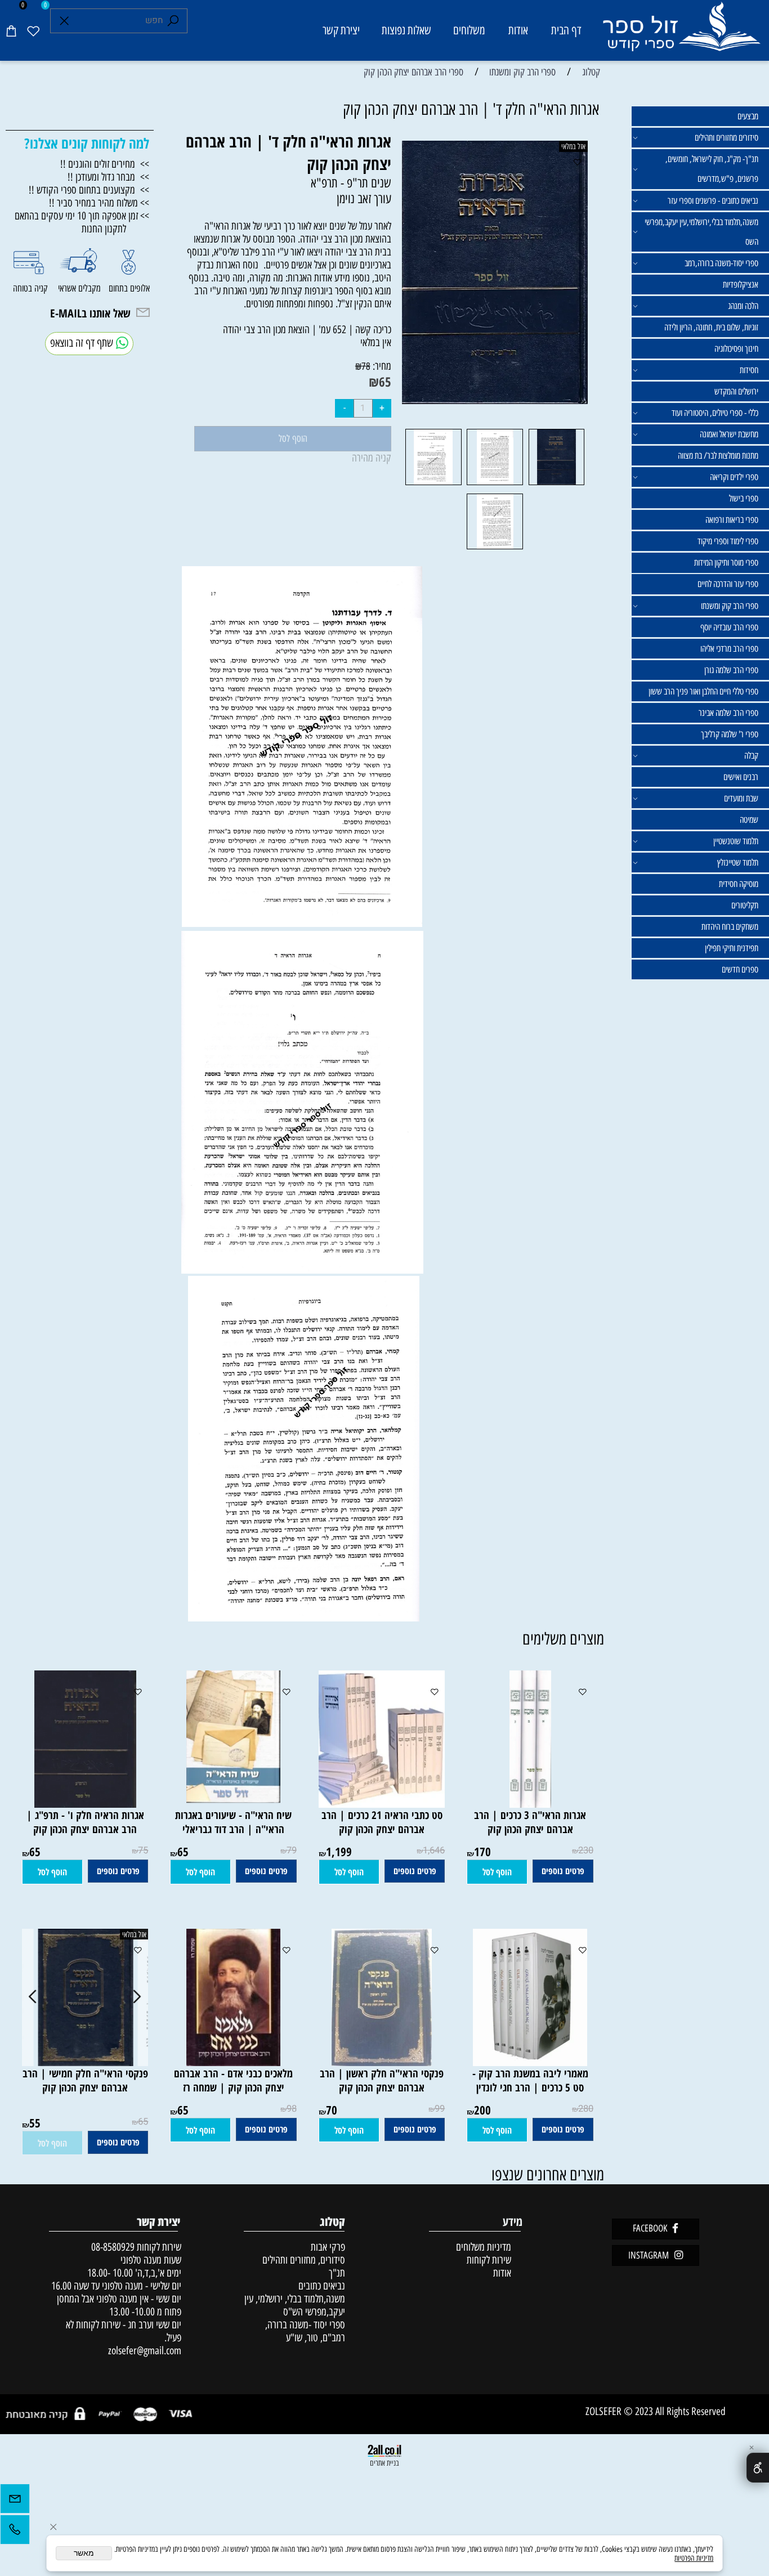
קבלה (751, 756)
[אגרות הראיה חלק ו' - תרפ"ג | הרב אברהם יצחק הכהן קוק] (85, 1804)
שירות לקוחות (489, 2260)
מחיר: (381, 366)
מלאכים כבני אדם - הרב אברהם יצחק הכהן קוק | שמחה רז (233, 2080)
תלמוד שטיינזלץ (738, 863)
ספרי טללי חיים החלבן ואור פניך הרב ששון (703, 691)
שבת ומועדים (741, 798)
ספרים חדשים (740, 969)
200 (482, 2110)
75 (143, 1851)
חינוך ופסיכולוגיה (736, 349)
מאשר (84, 2553)
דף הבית (566, 30)
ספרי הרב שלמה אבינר (728, 713)
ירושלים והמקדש (736, 391)
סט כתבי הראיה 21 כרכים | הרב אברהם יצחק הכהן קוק (382, 1822)
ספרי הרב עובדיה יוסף (729, 627)
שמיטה (749, 820)
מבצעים (748, 116)
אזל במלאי (573, 146)
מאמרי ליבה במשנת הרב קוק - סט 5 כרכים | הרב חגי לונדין (530, 2080)
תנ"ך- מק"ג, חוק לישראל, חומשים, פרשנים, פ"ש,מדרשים (712, 169)
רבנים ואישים (741, 777)
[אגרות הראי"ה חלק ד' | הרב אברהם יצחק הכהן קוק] (556, 484)
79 (292, 1851)
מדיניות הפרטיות (694, 2558)
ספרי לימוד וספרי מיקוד (728, 541)
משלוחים (469, 30)
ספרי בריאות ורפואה (732, 520)
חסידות (749, 370)
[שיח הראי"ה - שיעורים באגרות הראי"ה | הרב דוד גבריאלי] (233, 1804)
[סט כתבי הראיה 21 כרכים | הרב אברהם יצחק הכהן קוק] (377, 1804)
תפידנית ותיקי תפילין (732, 948)
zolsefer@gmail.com (143, 2351)
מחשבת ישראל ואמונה (729, 434)
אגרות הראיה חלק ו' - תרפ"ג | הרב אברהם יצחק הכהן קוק (85, 1822)
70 (332, 2110)
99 (440, 2109)
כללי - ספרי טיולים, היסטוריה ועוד (715, 413)
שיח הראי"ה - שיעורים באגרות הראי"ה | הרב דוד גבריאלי (233, 1822)
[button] (497, 1872)
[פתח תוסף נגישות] (758, 2468)
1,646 (434, 1851)
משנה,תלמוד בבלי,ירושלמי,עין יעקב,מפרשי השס (701, 232)
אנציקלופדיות (741, 285)
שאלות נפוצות (406, 30)
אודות (518, 30)
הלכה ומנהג (743, 306)
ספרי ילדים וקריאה (734, 477)
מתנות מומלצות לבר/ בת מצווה (718, 456)
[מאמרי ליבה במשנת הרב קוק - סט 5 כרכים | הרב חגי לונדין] (530, 2062)
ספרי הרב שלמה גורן (731, 670)
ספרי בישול (744, 498)
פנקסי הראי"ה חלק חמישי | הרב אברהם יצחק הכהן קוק (85, 2080)
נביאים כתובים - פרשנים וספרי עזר (713, 201)
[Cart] (11, 30)
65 (385, 382)
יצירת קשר (341, 30)
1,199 (339, 1851)
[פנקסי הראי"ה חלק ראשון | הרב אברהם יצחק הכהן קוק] (382, 2062)
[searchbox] (119, 21)
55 (35, 2123)
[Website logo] (681, 32)
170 (482, 1851)
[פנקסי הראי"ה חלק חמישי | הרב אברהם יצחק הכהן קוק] (86, 2062)
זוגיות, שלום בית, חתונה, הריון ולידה (711, 327)
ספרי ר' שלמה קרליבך (730, 734)
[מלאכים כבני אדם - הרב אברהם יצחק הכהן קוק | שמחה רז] (233, 2062)
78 (366, 366)
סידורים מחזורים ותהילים (726, 138)
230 (586, 1851)
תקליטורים (745, 905)
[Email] (15, 2501)
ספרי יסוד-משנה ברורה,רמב (721, 263)
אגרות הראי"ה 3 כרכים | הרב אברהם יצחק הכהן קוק (530, 1822)
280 (586, 2109)
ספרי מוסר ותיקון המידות (726, 563)
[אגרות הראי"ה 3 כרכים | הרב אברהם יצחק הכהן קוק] (530, 1804)
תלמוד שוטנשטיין (736, 841)
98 (292, 2109)
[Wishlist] (33, 30)
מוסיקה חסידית (739, 884)
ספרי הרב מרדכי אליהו (729, 649)
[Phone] (15, 2532)
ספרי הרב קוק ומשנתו (730, 606)
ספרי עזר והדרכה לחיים (728, 584)
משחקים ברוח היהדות (730, 927)
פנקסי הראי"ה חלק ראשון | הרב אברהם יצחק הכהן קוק (382, 2080)
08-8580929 (113, 2247)
